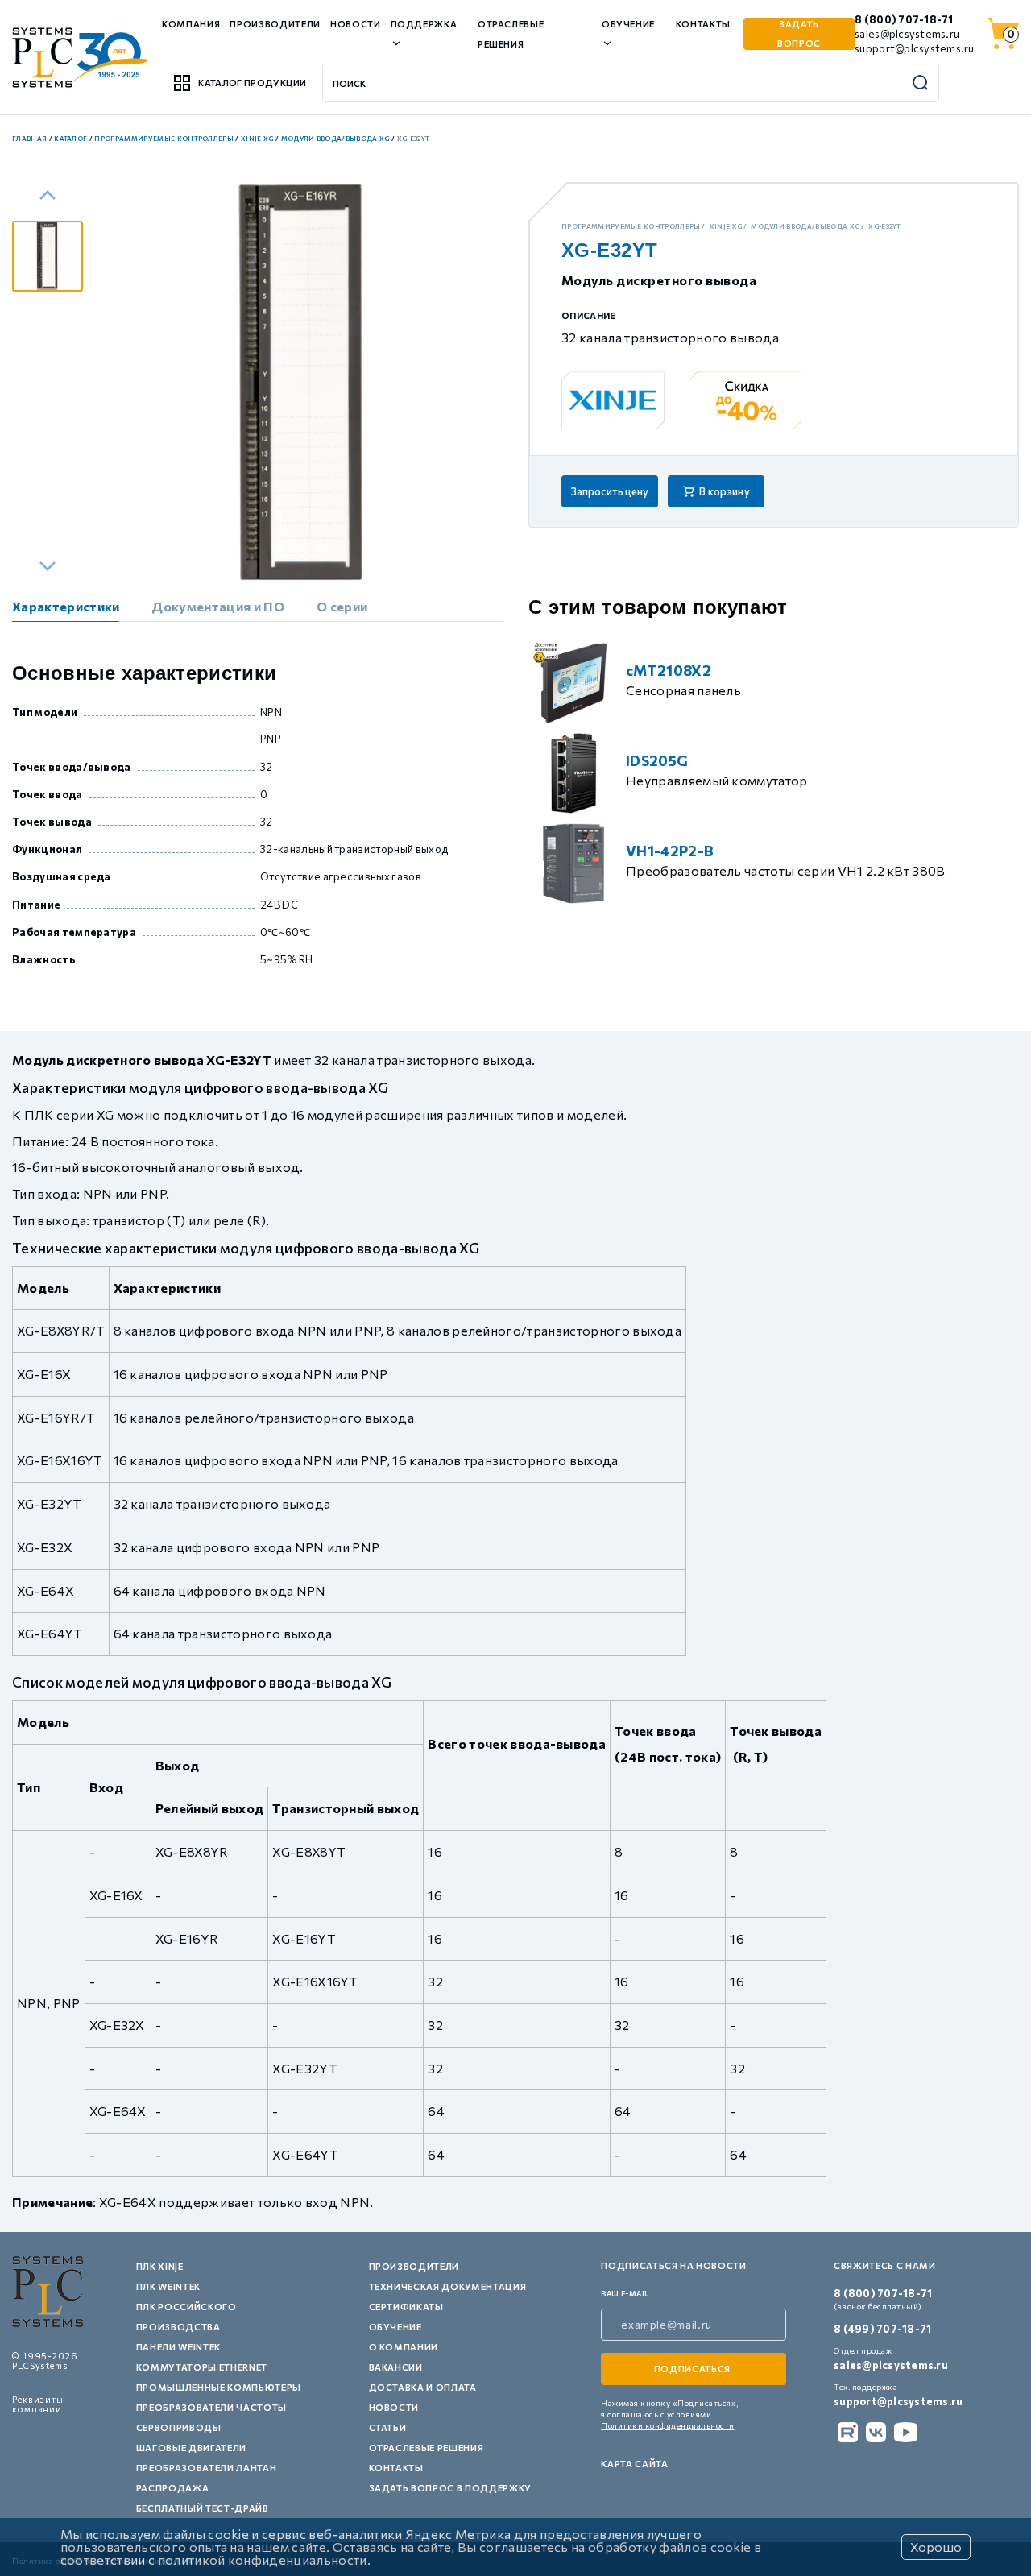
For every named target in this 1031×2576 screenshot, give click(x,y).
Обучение (395, 2327)
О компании (404, 2347)
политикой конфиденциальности (263, 2559)
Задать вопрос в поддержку (451, 2488)
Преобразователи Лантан (207, 2468)
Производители (275, 24)
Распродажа (173, 2488)
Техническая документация (448, 2286)
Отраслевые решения (426, 2448)
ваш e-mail (625, 2294)
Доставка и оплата (423, 2387)
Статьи (388, 2427)
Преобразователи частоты (211, 2407)
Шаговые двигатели (191, 2448)
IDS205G (657, 760)
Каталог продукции (252, 83)
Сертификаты (406, 2307)
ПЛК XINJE (160, 2266)
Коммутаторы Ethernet (202, 2367)
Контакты (703, 24)
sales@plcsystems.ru (907, 34)
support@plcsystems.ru (914, 48)
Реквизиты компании (38, 2404)
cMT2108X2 (669, 670)
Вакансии (396, 2367)
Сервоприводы (179, 2427)
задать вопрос (799, 33)
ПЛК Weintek (168, 2286)
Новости (356, 24)
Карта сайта (634, 2464)
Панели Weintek (178, 2347)
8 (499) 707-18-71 (882, 2329)
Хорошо (936, 2547)
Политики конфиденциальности (668, 2425)
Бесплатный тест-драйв (203, 2508)
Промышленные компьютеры (219, 2387)
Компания (191, 24)
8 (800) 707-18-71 (904, 19)
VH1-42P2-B (670, 851)
